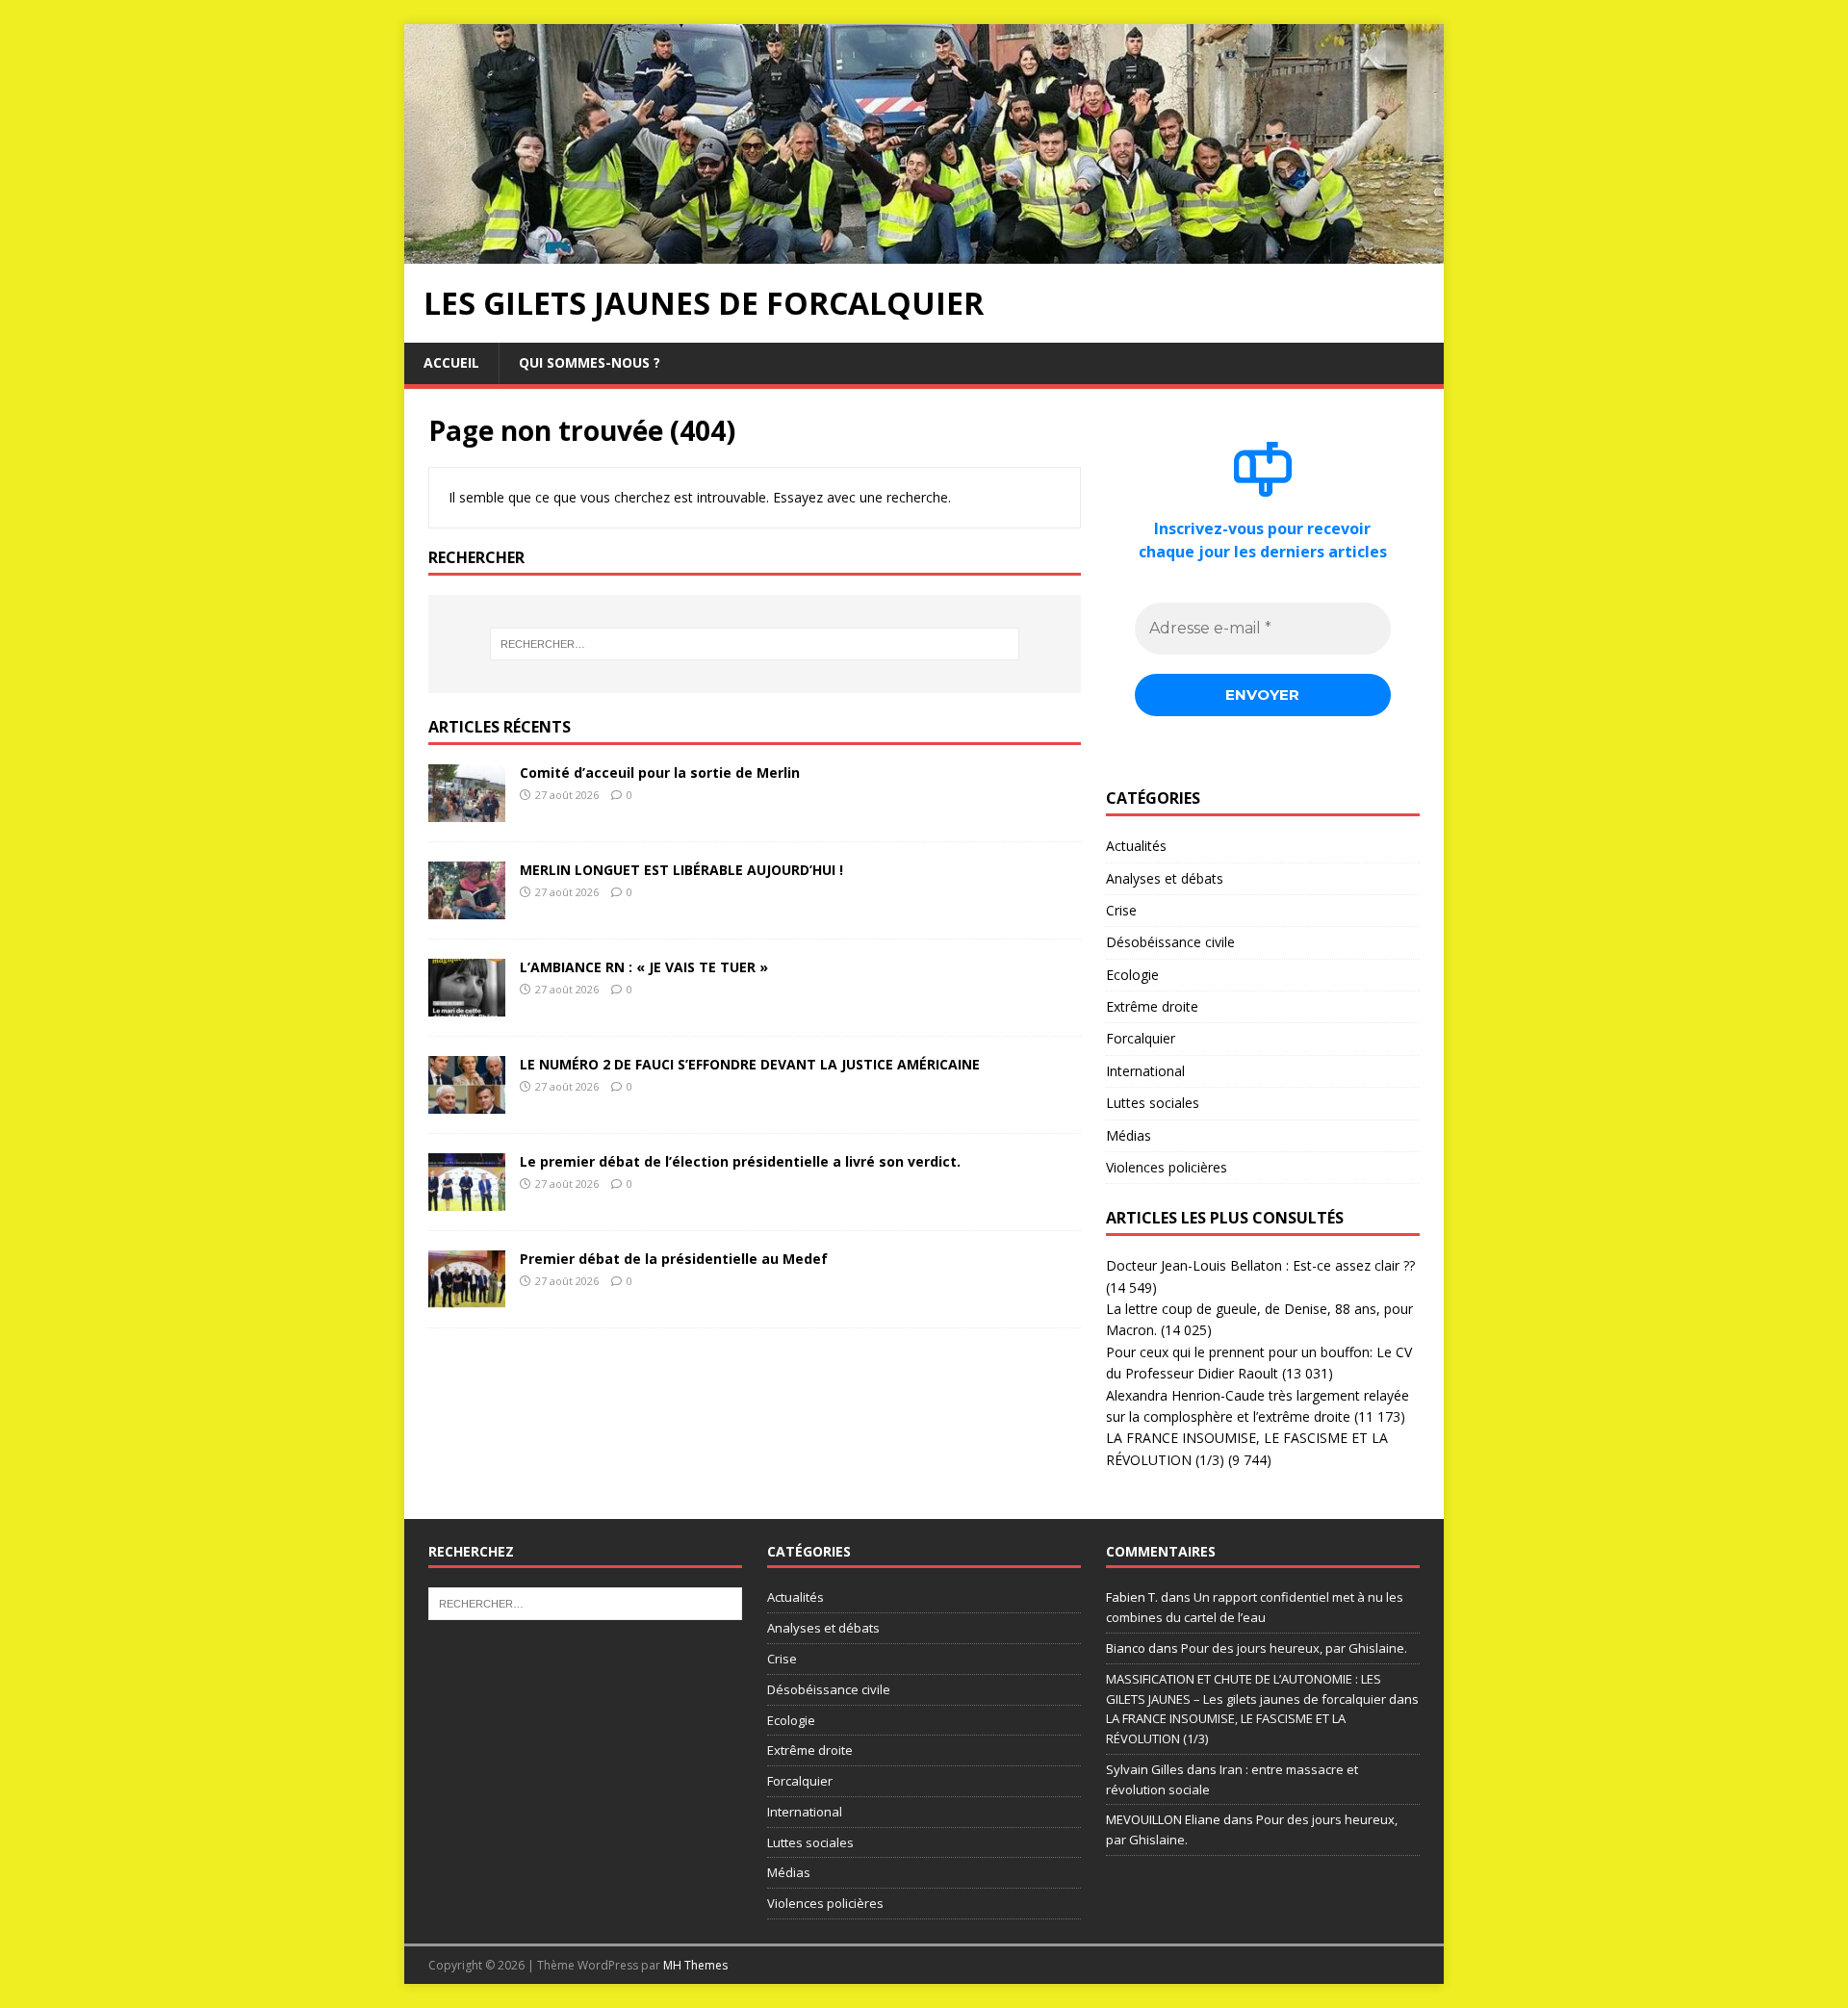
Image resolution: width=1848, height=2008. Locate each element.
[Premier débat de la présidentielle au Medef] (467, 1296)
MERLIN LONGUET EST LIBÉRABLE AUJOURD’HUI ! (681, 870)
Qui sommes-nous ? (590, 362)
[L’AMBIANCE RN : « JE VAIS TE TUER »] (467, 1004)
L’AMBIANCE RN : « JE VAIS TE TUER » (644, 967)
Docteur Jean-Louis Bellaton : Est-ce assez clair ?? (1260, 1265)
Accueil (451, 362)
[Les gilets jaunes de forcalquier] (924, 253)
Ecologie (1132, 975)
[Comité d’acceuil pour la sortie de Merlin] (467, 810)
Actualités (1136, 846)
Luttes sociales (1153, 1103)
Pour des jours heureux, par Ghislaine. (1294, 1648)
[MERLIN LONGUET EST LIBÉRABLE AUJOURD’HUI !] (467, 907)
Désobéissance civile (1170, 942)
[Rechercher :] (755, 644)
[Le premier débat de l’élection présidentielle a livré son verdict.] (467, 1199)
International (1145, 1071)
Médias (1129, 1135)
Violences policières (1167, 1167)
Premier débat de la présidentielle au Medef (674, 1259)
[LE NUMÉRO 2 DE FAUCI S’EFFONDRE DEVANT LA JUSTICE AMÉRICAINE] (467, 1102)
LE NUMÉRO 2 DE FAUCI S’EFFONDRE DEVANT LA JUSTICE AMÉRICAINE (750, 1064)
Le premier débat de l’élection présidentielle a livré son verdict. (740, 1161)
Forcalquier (1141, 1038)
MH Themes (695, 1965)
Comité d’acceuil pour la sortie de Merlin (660, 772)
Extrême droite (1152, 1006)
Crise (1121, 910)
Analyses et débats (1165, 878)
